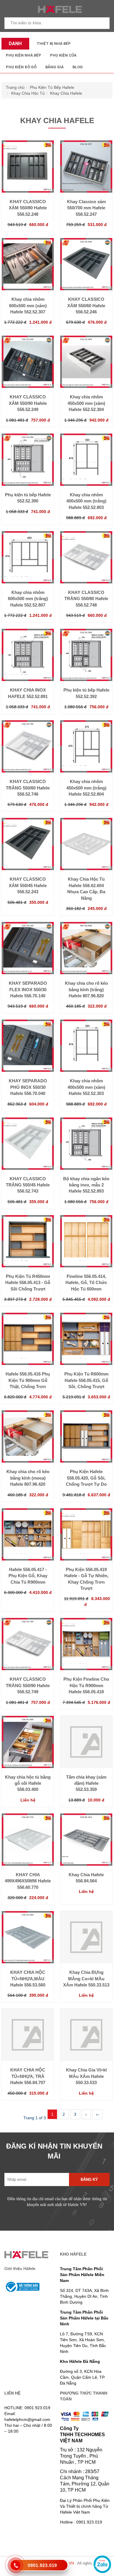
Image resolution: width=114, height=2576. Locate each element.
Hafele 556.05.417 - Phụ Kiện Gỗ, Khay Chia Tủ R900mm (28, 1576)
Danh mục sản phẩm (14, 45)
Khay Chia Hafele (66, 93)
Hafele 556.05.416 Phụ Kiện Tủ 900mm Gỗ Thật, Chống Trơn (28, 1380)
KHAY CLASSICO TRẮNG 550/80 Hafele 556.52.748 (86, 599)
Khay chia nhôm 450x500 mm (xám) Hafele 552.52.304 (86, 403)
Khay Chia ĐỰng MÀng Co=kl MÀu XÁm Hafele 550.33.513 (86, 1979)
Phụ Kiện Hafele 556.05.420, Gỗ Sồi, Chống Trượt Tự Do (86, 1478)
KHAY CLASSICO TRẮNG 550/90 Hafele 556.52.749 (28, 1685)
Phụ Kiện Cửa (63, 55)
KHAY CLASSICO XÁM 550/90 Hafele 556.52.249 (28, 403)
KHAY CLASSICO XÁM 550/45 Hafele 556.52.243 (28, 885)
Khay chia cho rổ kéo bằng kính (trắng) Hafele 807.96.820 (86, 989)
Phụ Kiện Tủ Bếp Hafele (52, 87)
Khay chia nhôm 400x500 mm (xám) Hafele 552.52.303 (86, 1087)
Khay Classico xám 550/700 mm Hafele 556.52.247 (86, 208)
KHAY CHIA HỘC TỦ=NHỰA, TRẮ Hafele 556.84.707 (28, 2076)
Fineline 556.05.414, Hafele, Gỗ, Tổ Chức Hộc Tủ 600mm (86, 1283)
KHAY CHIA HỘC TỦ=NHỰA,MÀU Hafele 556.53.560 (28, 1979)
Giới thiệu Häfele (20, 2268)
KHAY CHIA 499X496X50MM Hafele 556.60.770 (28, 1881)
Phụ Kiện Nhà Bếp (24, 55)
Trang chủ (15, 87)
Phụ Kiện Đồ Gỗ (21, 67)
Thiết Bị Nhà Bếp (54, 44)
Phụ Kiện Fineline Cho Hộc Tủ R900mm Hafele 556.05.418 (86, 1685)
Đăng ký (89, 2180)
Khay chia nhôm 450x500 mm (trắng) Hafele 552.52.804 (86, 788)
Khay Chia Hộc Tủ (28, 93)
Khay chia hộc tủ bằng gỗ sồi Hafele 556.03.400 (28, 1783)
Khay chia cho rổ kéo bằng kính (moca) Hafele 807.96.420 (28, 1478)
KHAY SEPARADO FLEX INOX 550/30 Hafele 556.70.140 (28, 989)
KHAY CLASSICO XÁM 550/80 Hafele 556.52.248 (28, 208)
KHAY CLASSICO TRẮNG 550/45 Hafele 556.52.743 (28, 1185)
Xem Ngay (28, 190)
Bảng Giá (55, 67)
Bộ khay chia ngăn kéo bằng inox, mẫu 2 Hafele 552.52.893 (86, 1185)
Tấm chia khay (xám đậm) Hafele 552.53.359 (86, 1783)
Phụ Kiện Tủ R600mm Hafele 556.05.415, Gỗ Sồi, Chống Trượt (86, 1380)
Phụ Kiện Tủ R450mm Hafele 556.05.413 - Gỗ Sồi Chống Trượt (28, 1283)
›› (97, 2114)
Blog (78, 67)
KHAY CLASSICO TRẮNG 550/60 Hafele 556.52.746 (28, 788)
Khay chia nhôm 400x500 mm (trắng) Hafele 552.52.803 (86, 501)
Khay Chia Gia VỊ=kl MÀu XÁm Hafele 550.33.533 (86, 2076)
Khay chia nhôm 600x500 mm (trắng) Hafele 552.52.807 (28, 599)
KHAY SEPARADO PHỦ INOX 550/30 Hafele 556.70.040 (28, 1087)
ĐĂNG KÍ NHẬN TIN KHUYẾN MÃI (54, 2151)
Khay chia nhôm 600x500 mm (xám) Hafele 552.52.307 (28, 305)
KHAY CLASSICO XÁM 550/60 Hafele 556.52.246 (86, 305)
